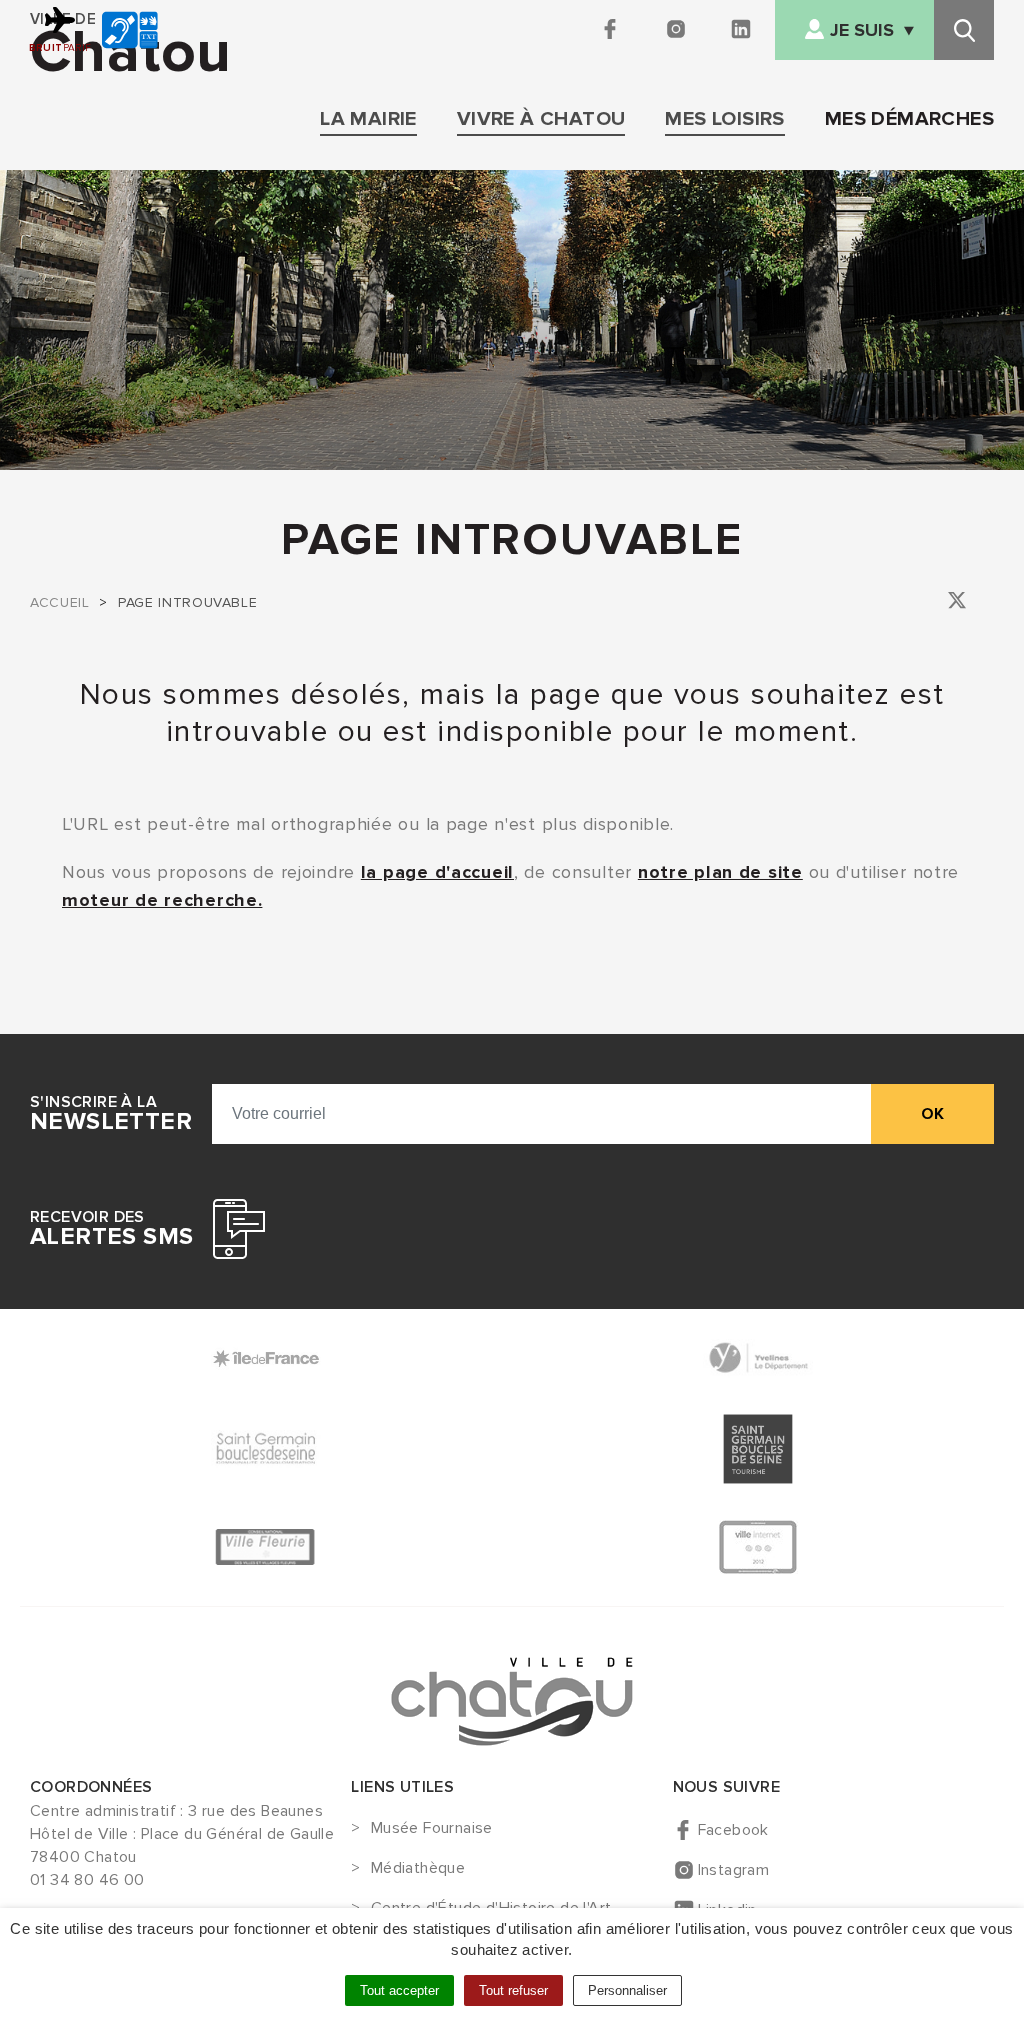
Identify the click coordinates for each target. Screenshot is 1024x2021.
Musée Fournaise (431, 1829)
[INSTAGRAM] (677, 30)
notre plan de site (720, 872)
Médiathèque (418, 1869)
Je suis (862, 30)
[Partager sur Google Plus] (985, 603)
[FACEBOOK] (612, 30)
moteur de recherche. (162, 900)
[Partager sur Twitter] (957, 603)
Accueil (59, 602)
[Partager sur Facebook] (929, 603)
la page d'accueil (437, 872)
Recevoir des (111, 1229)
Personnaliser (627, 1990)
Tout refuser (513, 1990)
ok (932, 1114)
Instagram (734, 1870)
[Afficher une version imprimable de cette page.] (902, 600)
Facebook (733, 1830)
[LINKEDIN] (742, 30)
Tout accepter (399, 1990)
